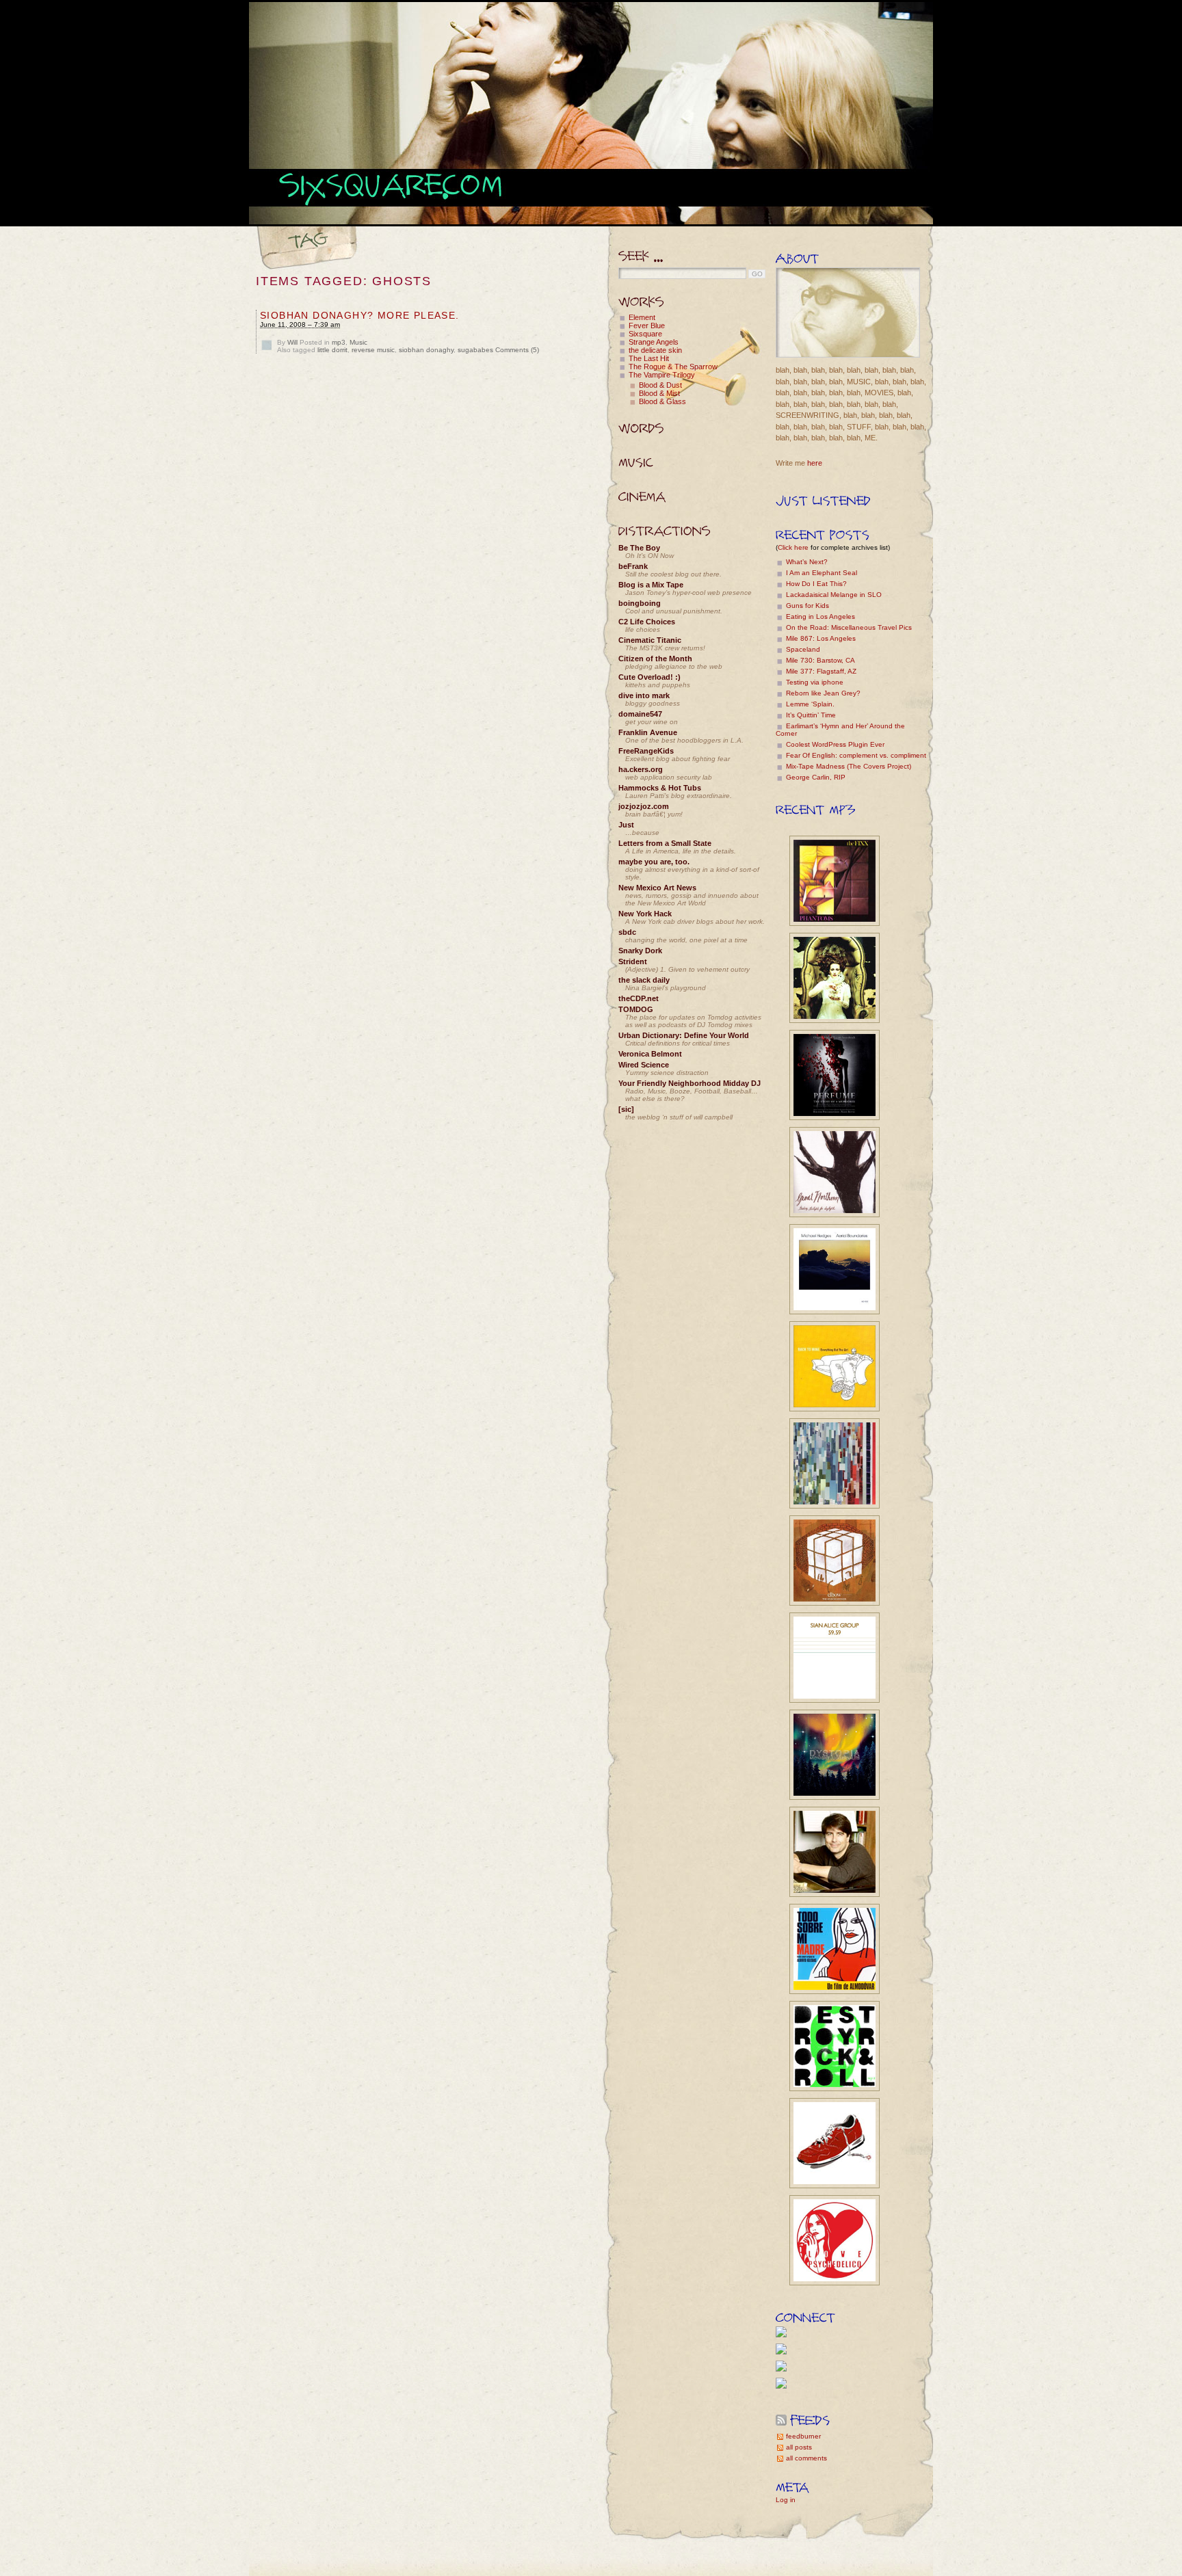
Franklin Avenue (648, 732)
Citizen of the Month (655, 659)
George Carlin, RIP (816, 777)
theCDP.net (639, 998)
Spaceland (803, 649)
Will (292, 342)
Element (642, 317)
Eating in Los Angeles (820, 616)
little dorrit (332, 350)
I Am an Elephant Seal (822, 573)
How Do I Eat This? (816, 584)
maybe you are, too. (654, 862)
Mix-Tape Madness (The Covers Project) (849, 766)
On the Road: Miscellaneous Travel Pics (849, 627)
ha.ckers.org (641, 769)
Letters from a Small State (665, 843)
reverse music (373, 350)
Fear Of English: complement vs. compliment (856, 755)
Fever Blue (647, 326)
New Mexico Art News (657, 888)
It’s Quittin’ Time (811, 715)
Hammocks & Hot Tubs (660, 788)
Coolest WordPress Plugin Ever (835, 744)
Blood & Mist (659, 393)
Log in (786, 2500)
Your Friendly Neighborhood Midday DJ (689, 1083)
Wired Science (644, 1065)
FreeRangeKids (646, 751)
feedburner (803, 2436)
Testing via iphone (815, 682)
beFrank (633, 566)
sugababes (475, 350)
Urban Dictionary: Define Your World (684, 1035)
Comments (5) (517, 350)
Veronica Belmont (650, 1054)
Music (358, 342)
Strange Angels (654, 342)
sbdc (627, 932)
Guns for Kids (807, 606)
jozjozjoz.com (644, 806)
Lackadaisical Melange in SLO (834, 595)
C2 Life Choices (647, 622)
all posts (799, 2447)
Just (626, 825)
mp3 (339, 342)
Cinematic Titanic (650, 640)
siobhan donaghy (426, 350)
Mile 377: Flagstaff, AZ (821, 671)
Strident (633, 961)
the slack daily (644, 980)
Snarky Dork (640, 951)
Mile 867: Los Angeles (821, 638)
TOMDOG (636, 1009)
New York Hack (645, 914)
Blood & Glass (662, 401)
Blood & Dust (660, 385)
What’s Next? (807, 562)
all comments (806, 2458)
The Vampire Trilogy (662, 375)
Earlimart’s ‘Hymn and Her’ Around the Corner (840, 730)
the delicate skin (655, 350)
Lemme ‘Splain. (810, 704)
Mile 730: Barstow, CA (820, 660)
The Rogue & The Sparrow (673, 367)
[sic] (626, 1109)
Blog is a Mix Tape (651, 585)
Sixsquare (645, 334)
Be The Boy (639, 548)
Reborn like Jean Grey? (823, 693)
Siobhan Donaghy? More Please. (360, 315)
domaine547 (640, 714)
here (815, 463)
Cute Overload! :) (649, 677)
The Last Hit (649, 358)
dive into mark (644, 695)
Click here (793, 547)
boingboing (640, 603)
